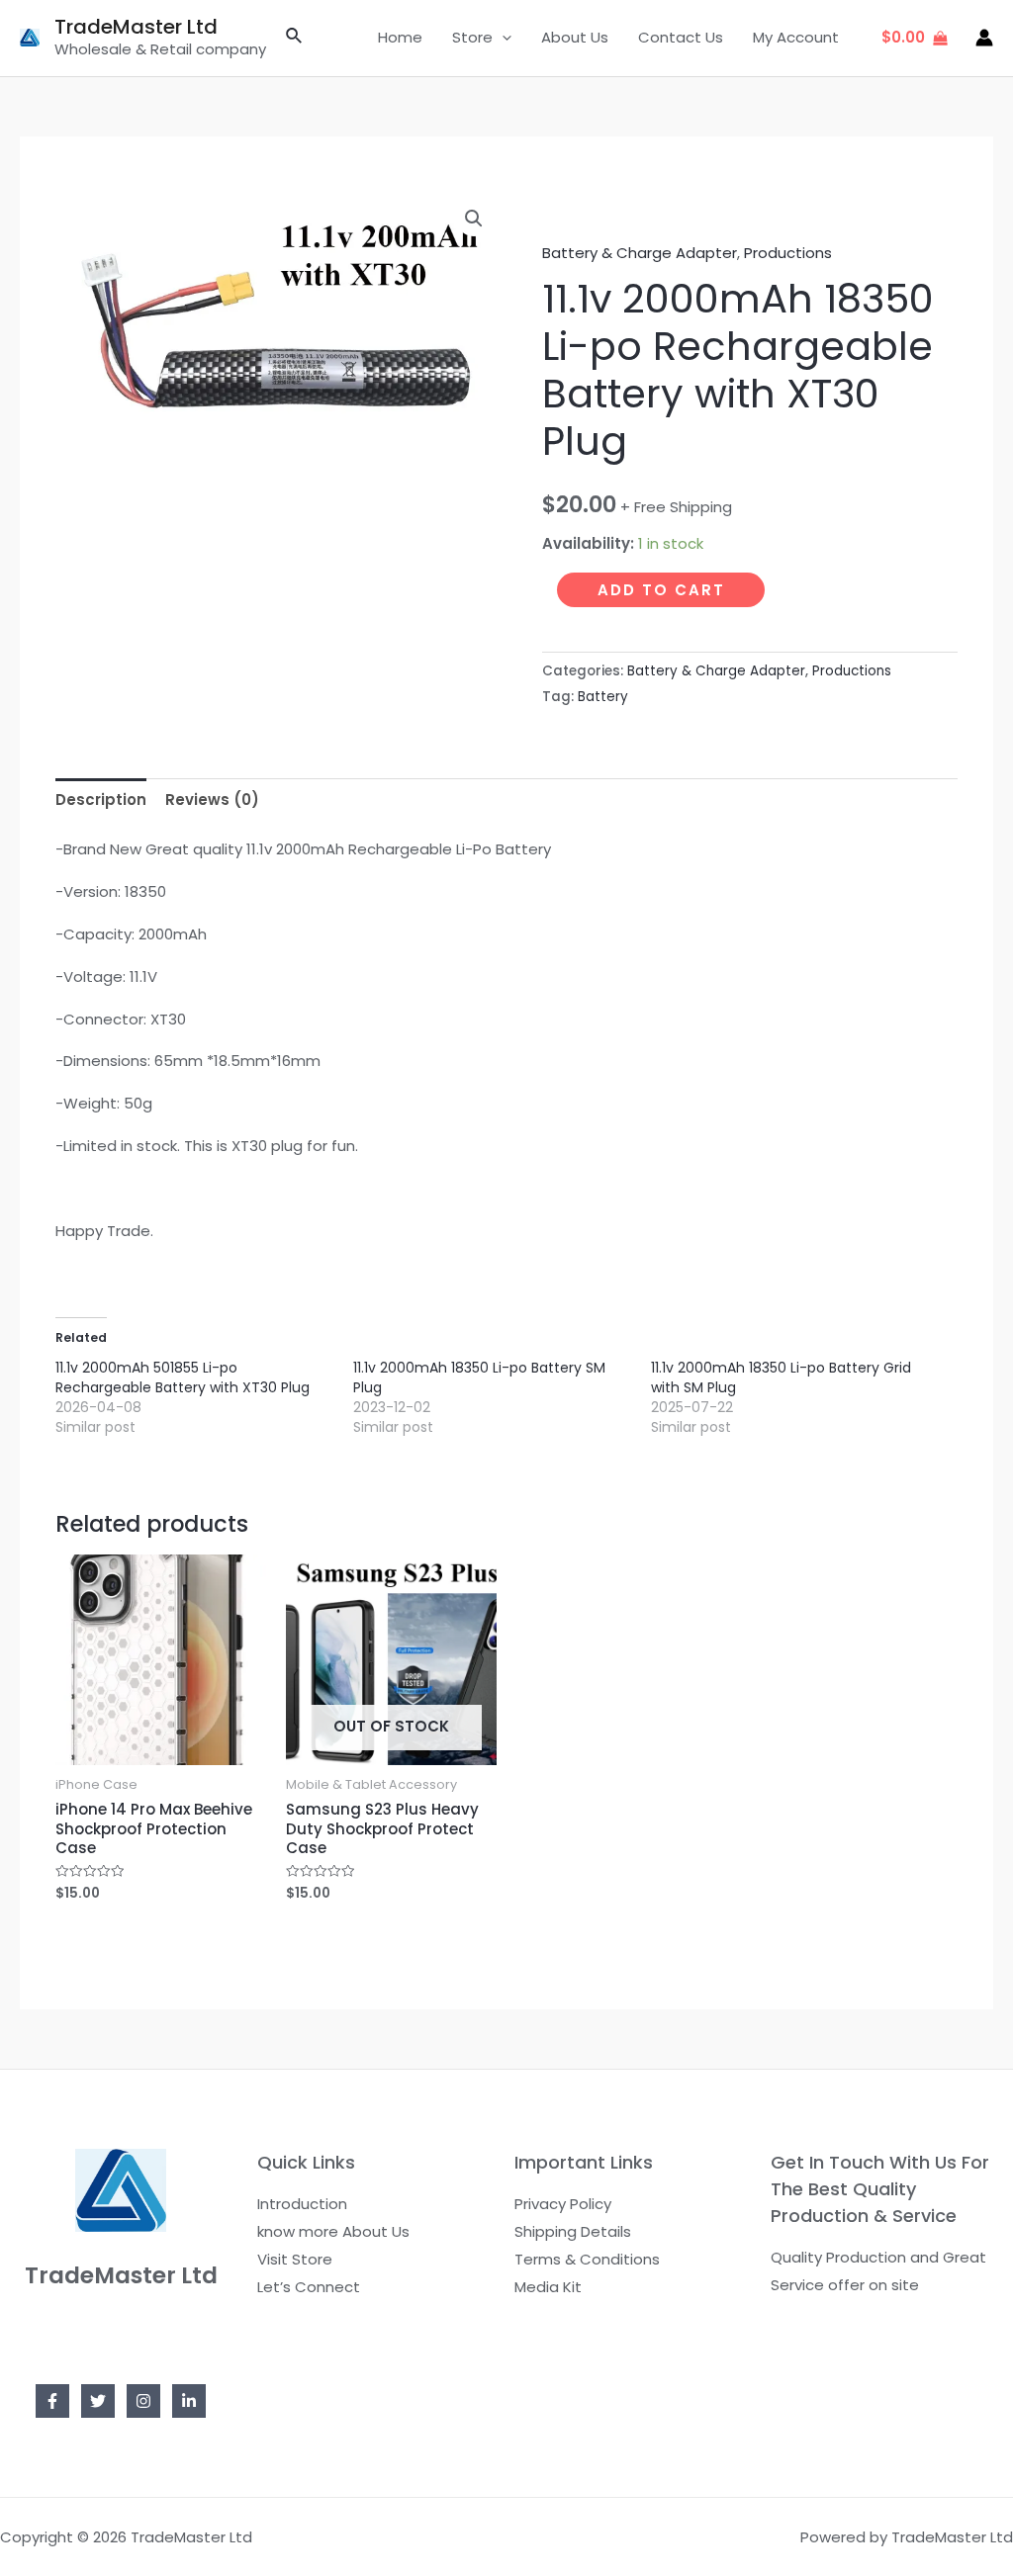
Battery (603, 697)
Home (400, 37)
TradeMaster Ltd (136, 27)
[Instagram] (143, 2401)
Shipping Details (573, 2231)
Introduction (302, 2204)
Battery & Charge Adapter (640, 253)
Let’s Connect (309, 2287)
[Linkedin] (189, 2401)
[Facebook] (52, 2401)
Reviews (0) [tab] (212, 799)
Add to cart (661, 590)
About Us (575, 37)
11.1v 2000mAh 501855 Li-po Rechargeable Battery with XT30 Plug (183, 1377)
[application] (502, 38)
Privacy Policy (563, 2204)
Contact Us (681, 37)
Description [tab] (101, 799)
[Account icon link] (984, 38)
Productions (788, 253)
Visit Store (295, 2259)
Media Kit (548, 2287)
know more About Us (333, 2231)
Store (472, 37)
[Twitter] (98, 2401)
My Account (796, 37)
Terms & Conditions (587, 2259)
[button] (474, 219)
